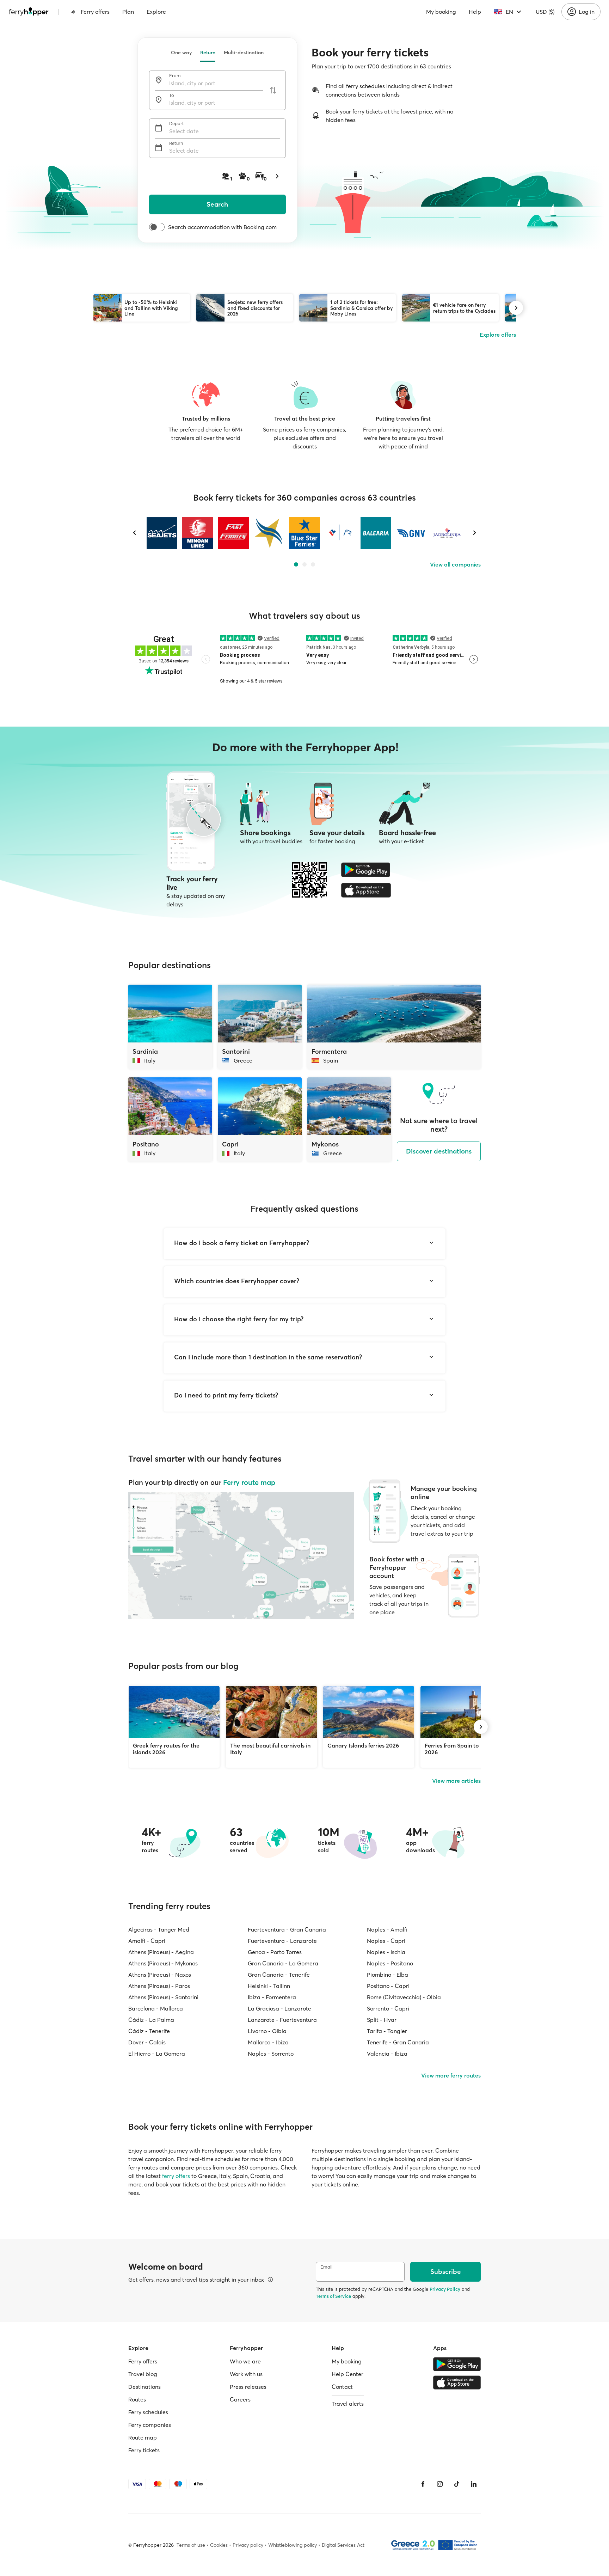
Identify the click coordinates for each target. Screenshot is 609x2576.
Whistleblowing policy (293, 2545)
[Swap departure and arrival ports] (273, 90)
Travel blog (143, 2374)
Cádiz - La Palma (151, 2020)
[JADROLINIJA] (447, 533)
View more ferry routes (451, 2075)
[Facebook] (423, 2484)
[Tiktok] (457, 2484)
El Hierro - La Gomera (157, 2054)
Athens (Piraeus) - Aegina (161, 1952)
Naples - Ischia (386, 1952)
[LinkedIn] (474, 2484)
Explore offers (498, 335)
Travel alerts (348, 2404)
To (172, 95)
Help (475, 12)
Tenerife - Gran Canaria (398, 2042)
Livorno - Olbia (267, 2031)
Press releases (248, 2387)
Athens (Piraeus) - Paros (159, 1986)
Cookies (219, 2545)
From (175, 76)
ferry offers (176, 2176)
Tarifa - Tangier (387, 2031)
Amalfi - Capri (147, 1941)
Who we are (245, 2361)
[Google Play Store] (366, 870)
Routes (137, 2399)
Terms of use (191, 2545)
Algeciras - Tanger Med (159, 1929)
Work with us (246, 2374)
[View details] (270, 2280)
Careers (240, 2399)
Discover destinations (439, 1151)
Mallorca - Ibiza (268, 2042)
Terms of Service (333, 2296)
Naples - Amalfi (387, 1929)
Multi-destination (244, 53)
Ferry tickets (144, 2450)
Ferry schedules (148, 2412)
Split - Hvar (382, 2020)
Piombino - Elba (387, 1975)
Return (208, 53)
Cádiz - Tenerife (149, 2031)
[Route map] (241, 1556)
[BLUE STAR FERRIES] (304, 533)
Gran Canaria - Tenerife (279, 1975)
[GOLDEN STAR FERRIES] (269, 533)
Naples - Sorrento (271, 2054)
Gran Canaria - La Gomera (283, 1963)
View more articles (456, 1781)
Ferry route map (249, 1482)
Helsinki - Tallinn (269, 1986)
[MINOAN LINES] (198, 533)
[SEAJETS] (162, 533)
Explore (156, 12)
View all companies (455, 564)
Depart (177, 124)
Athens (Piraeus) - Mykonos (163, 1963)
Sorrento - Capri (388, 2008)
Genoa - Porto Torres (275, 1952)
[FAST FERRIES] (233, 533)
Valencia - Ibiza (387, 2054)
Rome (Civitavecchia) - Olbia (404, 1997)
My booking (441, 12)
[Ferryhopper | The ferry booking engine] (29, 12)
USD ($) (545, 12)
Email (326, 2267)
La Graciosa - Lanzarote (279, 2008)
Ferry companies (150, 2425)
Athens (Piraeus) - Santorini (163, 1997)
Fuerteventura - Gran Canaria (287, 1929)
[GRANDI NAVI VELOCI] (411, 533)
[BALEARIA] (376, 533)
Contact (342, 2387)
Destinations (144, 2387)
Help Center (347, 2374)
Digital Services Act (343, 2545)
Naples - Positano (390, 1963)
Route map (143, 2437)
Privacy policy (248, 2545)
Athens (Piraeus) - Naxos (160, 1975)
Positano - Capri (388, 1986)
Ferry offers (95, 12)
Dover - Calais (147, 2042)
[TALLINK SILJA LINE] (340, 533)
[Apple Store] (366, 890)
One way (181, 53)
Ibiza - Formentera (272, 1997)
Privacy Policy (445, 2289)
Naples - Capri (386, 1941)
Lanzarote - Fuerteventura (282, 2020)
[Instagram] (440, 2484)
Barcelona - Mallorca (156, 2008)
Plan (128, 12)
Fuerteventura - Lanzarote (282, 1941)
